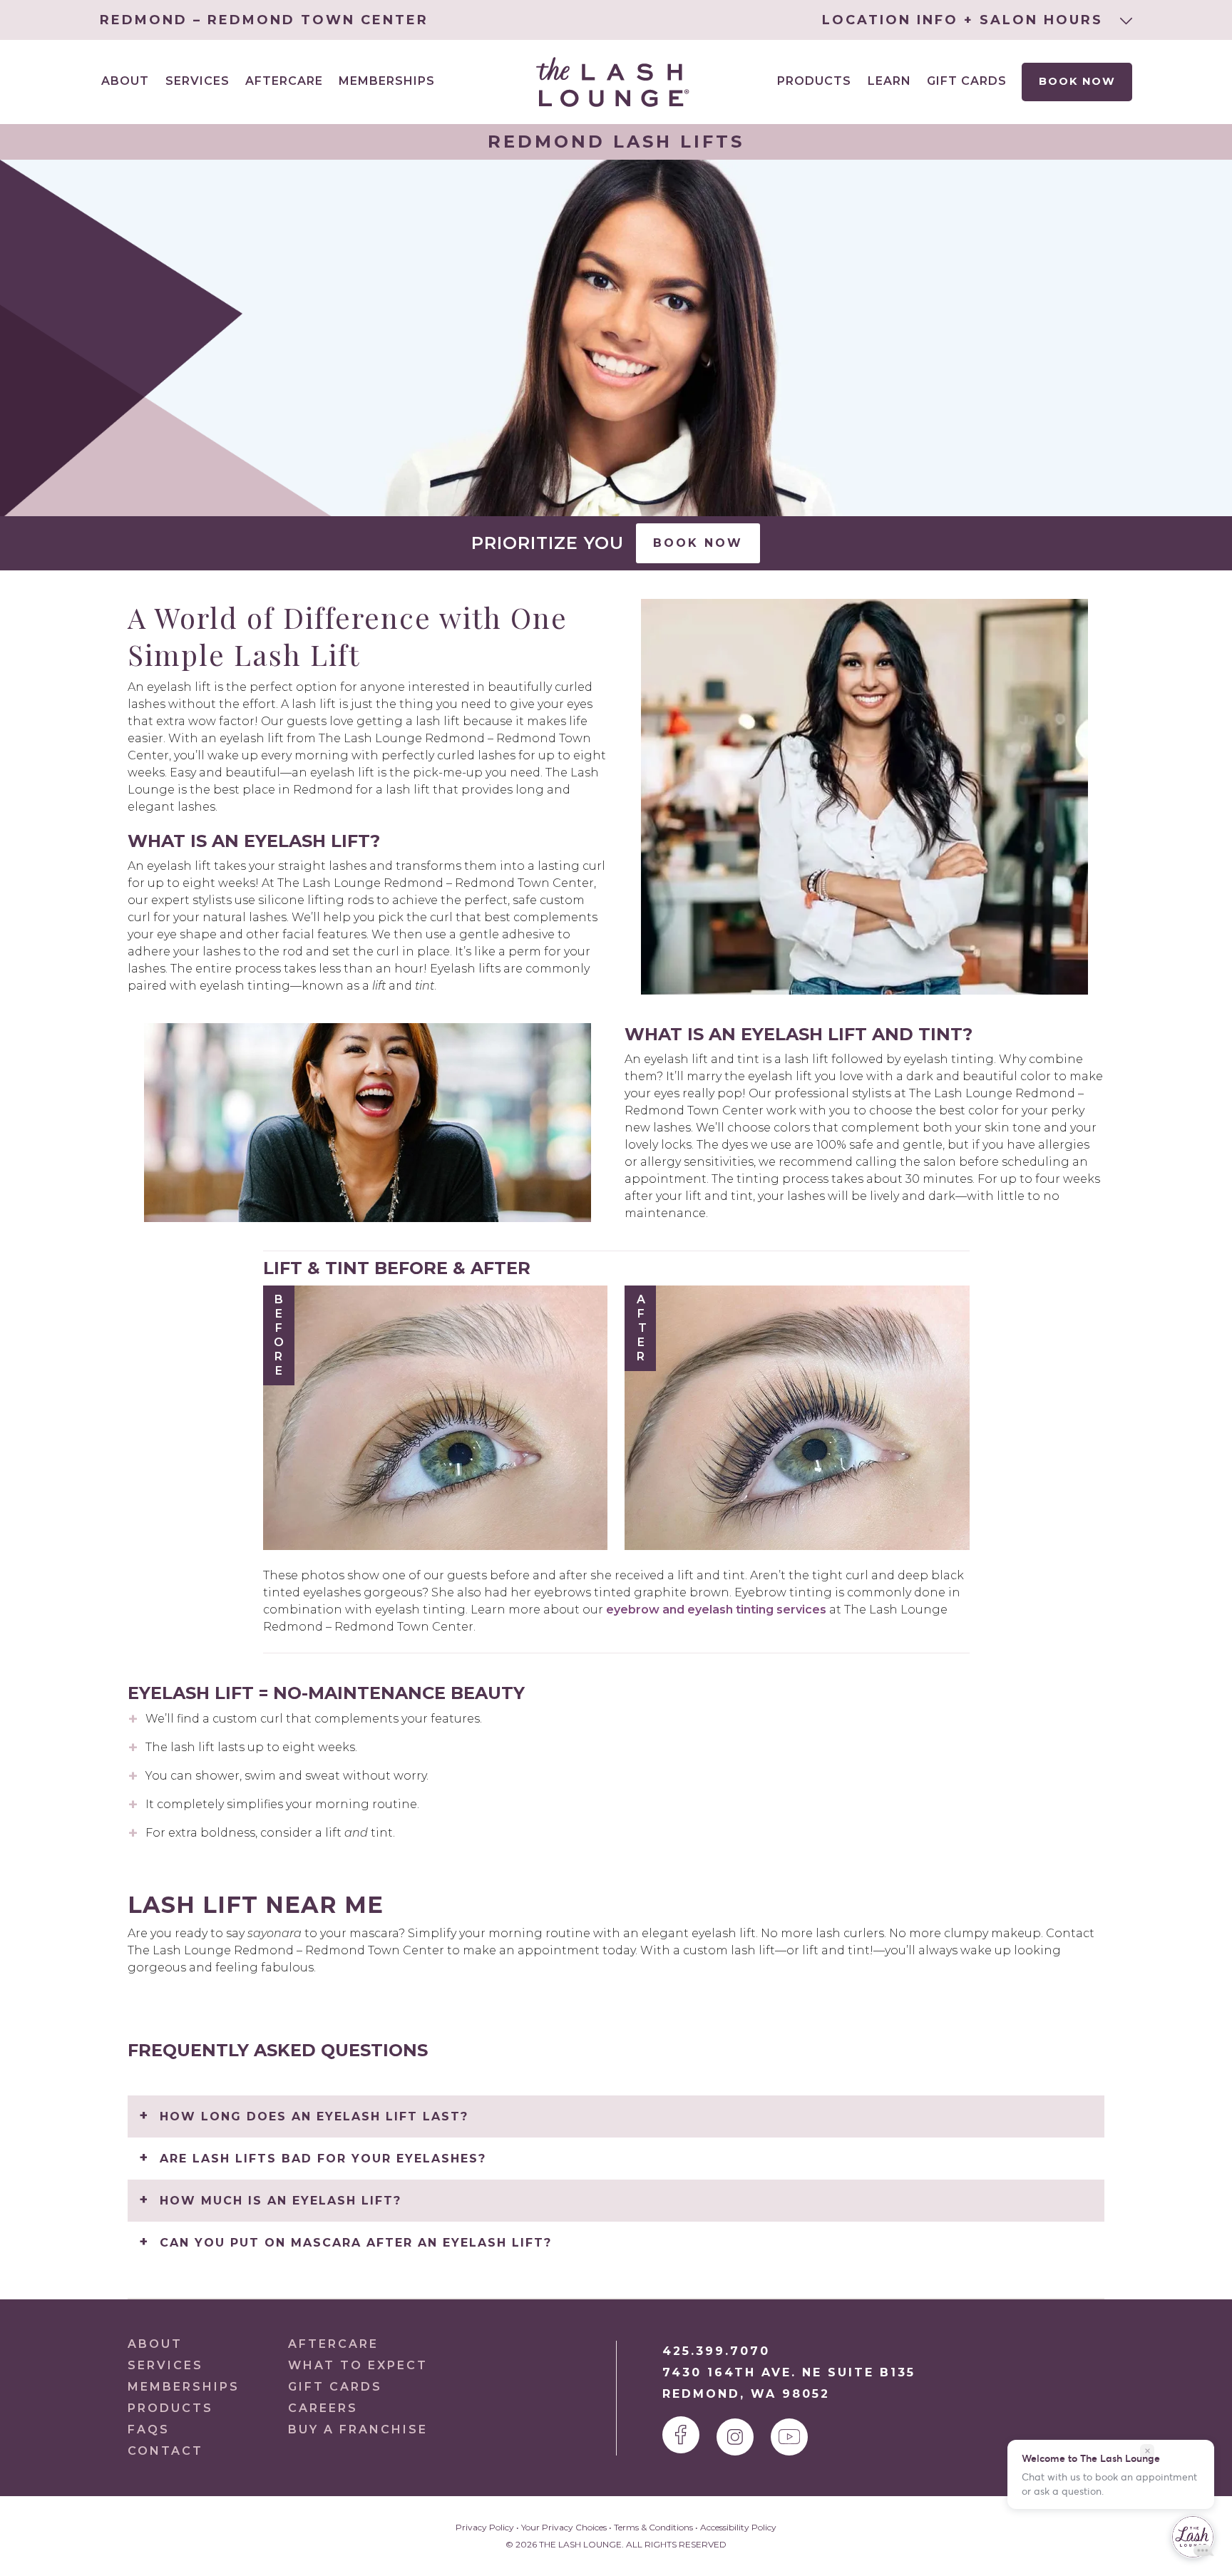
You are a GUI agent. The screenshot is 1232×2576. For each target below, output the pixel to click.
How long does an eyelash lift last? (314, 2116)
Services (165, 2365)
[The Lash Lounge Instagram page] (735, 2437)
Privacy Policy (485, 2527)
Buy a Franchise (358, 2429)
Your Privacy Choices (564, 2527)
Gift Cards (967, 81)
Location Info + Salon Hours (965, 20)
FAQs (149, 2429)
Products (814, 81)
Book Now (1077, 81)
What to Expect (358, 2365)
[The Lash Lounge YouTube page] (789, 2437)
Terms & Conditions (653, 2527)
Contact (165, 2451)
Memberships (387, 81)
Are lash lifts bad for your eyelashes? (323, 2159)
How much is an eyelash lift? (281, 2201)
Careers (323, 2408)
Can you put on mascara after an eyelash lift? (356, 2243)
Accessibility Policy (738, 2527)
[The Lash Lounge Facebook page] (681, 2435)
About (155, 2344)
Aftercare (284, 81)
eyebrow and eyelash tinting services (715, 1610)
